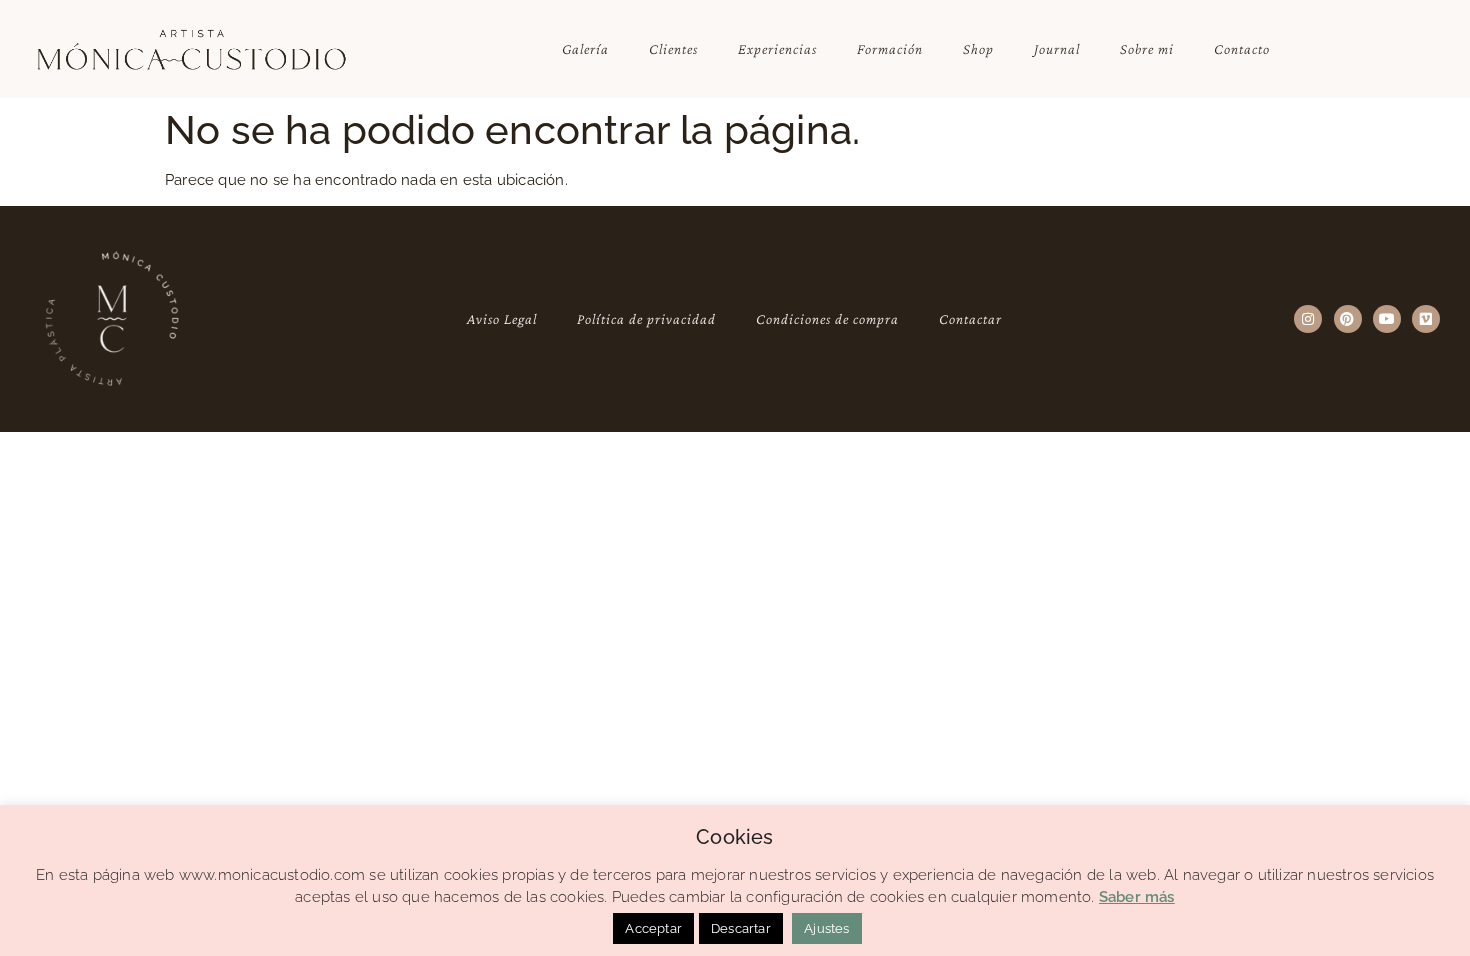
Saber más (1137, 897)
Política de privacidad (646, 319)
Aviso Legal (502, 319)
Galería (585, 49)
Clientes (673, 49)
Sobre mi (1147, 49)
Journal (1057, 49)
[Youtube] (1387, 319)
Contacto (1242, 49)
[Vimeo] (1426, 319)
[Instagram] (1308, 319)
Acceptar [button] (653, 928)
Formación (890, 49)
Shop (978, 49)
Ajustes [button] (826, 928)
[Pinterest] (1348, 319)
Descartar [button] (741, 928)
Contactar (970, 319)
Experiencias (777, 49)
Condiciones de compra (827, 319)
